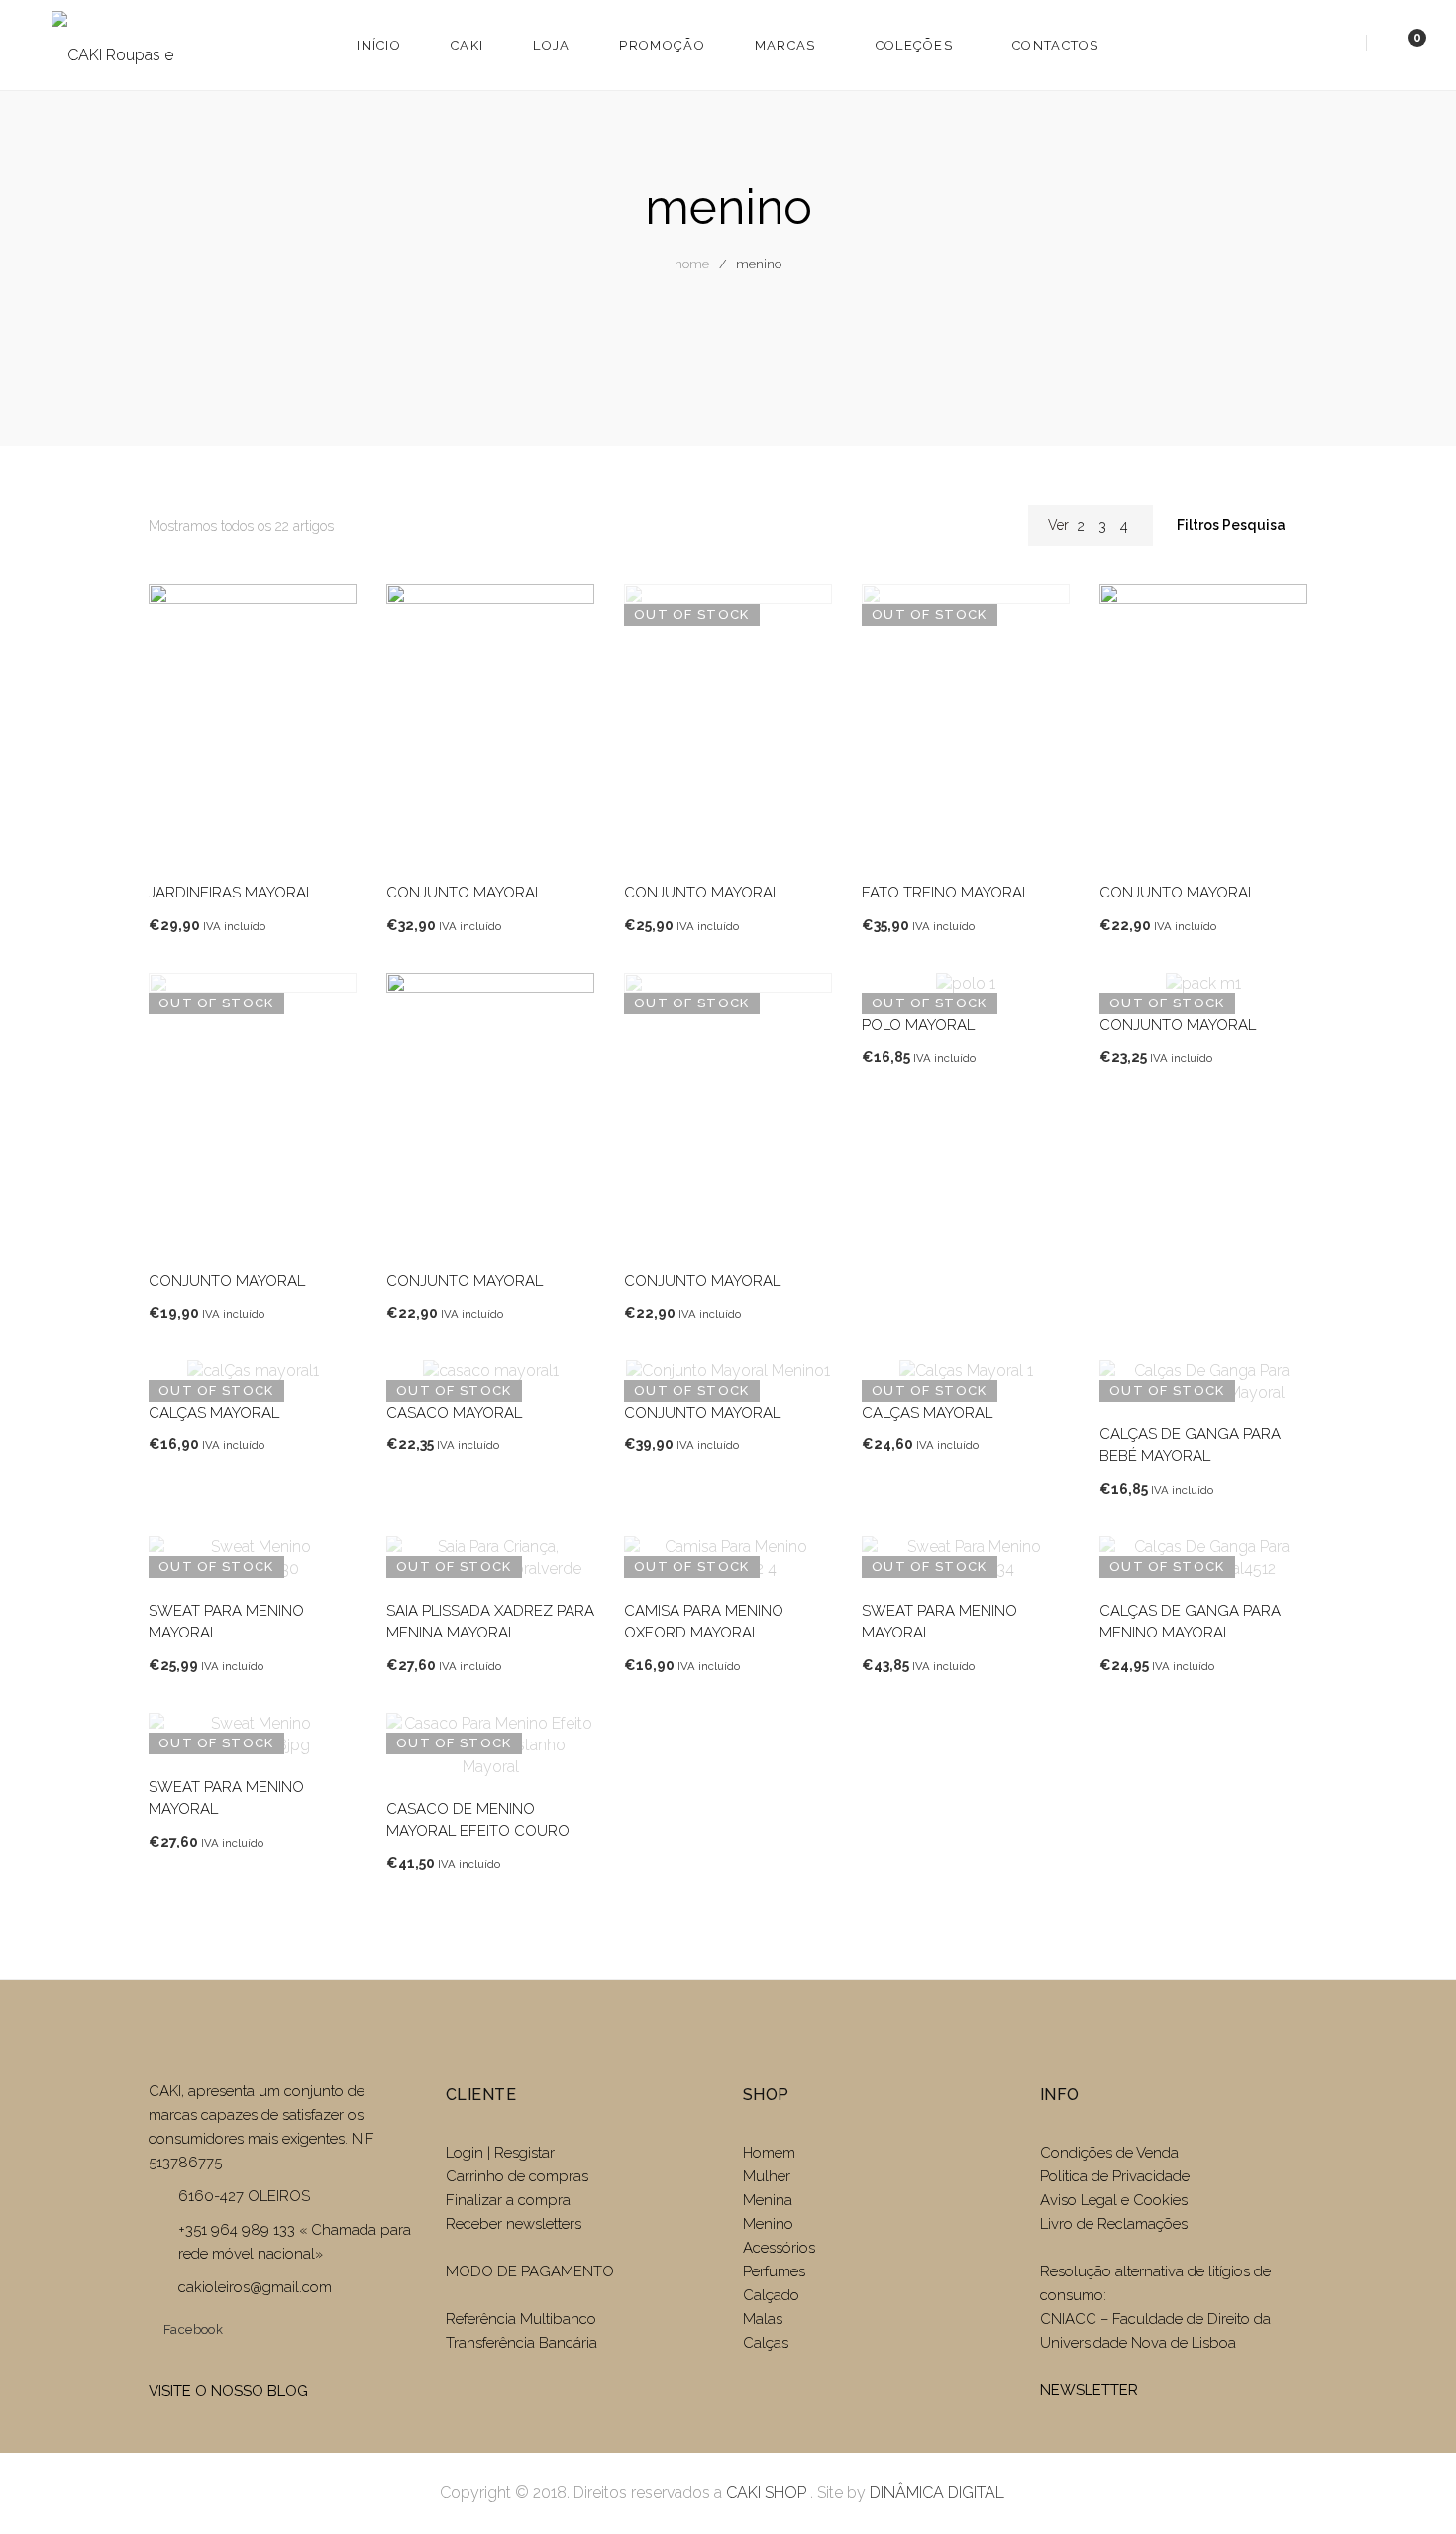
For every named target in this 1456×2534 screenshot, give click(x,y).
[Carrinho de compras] (1398, 44)
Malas (763, 2319)
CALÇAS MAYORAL (214, 1413)
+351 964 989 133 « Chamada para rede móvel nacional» (295, 2242)
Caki (467, 45)
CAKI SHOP (766, 2493)
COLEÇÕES (914, 45)
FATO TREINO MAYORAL (946, 893)
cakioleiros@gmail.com (255, 2287)
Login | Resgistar (500, 2153)
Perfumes (774, 2271)
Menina (768, 2200)
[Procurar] (1342, 44)
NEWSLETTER (1089, 2390)
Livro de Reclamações (1114, 2224)
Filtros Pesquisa (1233, 525)
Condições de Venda (1109, 2153)
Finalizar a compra (508, 2200)
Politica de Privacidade (1115, 2176)
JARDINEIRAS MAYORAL (231, 893)
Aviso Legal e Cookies (1116, 2200)
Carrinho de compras (517, 2176)
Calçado (771, 2295)
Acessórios (779, 2248)
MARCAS (785, 45)
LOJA (551, 45)
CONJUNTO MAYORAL (465, 893)
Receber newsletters (514, 2224)
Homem (769, 2153)
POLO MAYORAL (918, 1025)
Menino (768, 2224)
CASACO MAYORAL (454, 1413)
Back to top (1411, 2482)
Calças (766, 2343)
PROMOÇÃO (662, 45)
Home (692, 264)
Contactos (1056, 45)
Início (379, 45)
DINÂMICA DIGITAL (935, 2493)
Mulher (767, 2176)
